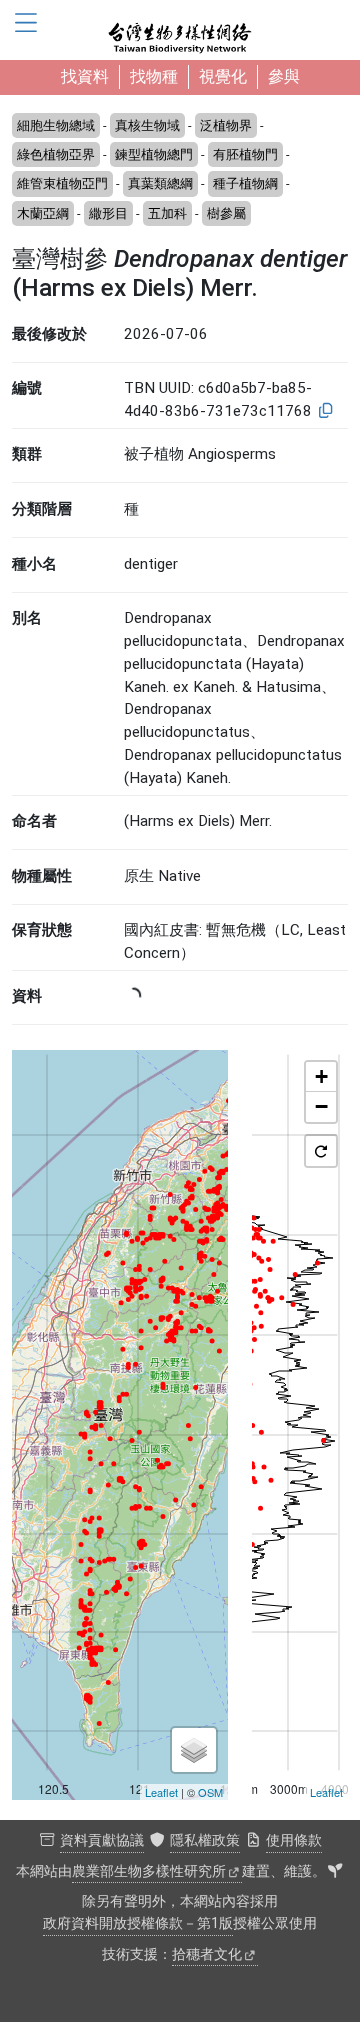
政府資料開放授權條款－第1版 (138, 1923)
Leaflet (161, 1792)
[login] (335, 1872)
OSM (210, 1792)
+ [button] (321, 1076)
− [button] (321, 1106)
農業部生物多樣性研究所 (149, 1871)
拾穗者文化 (207, 1954)
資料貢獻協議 (102, 1840)
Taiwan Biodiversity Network (180, 30)
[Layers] (194, 1750)
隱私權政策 (205, 1840)
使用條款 (294, 1840)
